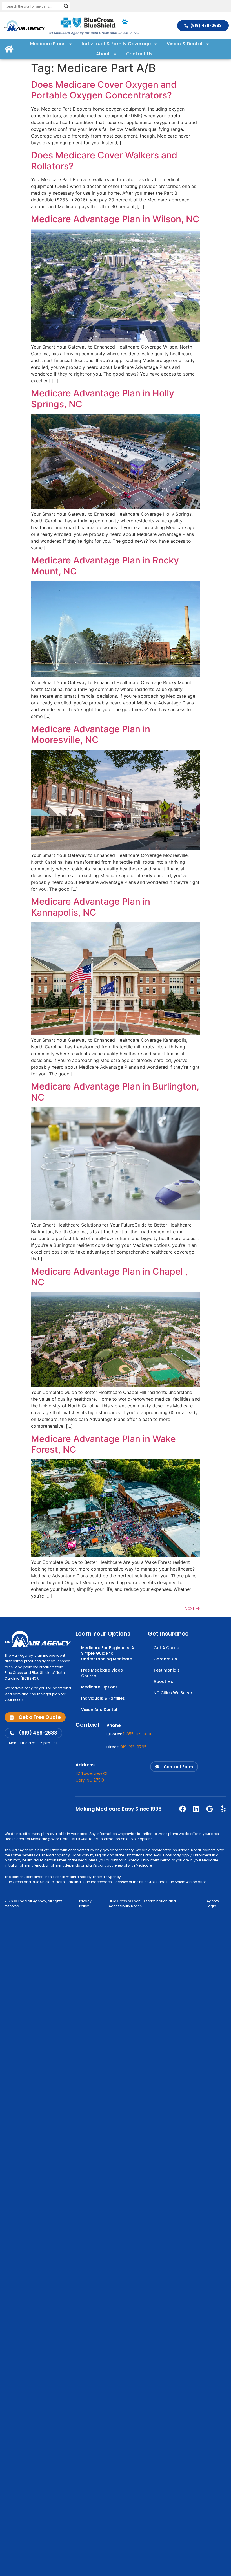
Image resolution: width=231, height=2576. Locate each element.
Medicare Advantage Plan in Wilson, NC (115, 219)
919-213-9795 (133, 1747)
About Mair (165, 1681)
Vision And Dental (99, 1710)
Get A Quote (166, 1648)
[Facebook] (183, 1809)
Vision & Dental (185, 44)
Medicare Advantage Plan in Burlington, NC (115, 1092)
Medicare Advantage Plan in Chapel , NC (109, 1277)
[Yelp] (223, 1809)
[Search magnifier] (66, 6)
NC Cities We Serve (173, 1693)
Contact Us (139, 54)
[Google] (210, 1809)
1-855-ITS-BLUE (138, 1734)
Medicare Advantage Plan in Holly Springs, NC (103, 398)
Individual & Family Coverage (116, 44)
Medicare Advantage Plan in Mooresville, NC (91, 734)
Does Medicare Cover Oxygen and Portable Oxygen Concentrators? (104, 90)
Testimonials (167, 1670)
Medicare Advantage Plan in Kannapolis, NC (91, 907)
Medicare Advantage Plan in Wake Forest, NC (103, 1444)
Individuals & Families (103, 1698)
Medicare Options (99, 1687)
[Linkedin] (196, 1809)
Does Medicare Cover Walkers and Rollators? (104, 160)
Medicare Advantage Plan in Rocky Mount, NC (105, 566)
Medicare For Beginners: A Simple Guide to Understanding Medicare (108, 1653)
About (103, 54)
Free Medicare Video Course (102, 1673)
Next (192, 1608)
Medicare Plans (48, 44)
